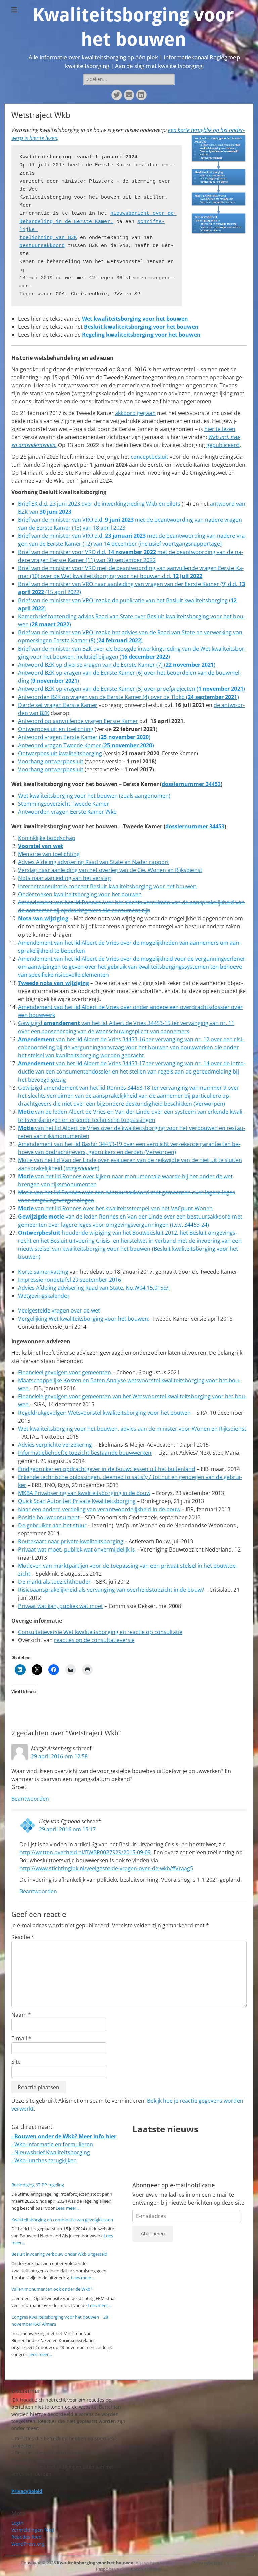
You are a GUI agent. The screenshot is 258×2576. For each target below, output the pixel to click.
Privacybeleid (207, 2563)
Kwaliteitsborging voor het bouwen (95, 2563)
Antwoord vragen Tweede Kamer (60, 745)
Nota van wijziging (43, 918)
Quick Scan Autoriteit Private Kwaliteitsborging (77, 1501)
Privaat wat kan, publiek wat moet (61, 1606)
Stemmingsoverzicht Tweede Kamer (64, 804)
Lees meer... (68, 2208)
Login (17, 2523)
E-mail (21, 2038)
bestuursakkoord (42, 246)
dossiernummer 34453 (191, 784)
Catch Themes (146, 2569)
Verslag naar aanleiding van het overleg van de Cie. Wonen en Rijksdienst (110, 870)
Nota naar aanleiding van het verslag (64, 878)
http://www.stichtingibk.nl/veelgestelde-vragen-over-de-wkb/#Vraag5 (106, 1868)
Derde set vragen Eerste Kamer (58, 705)
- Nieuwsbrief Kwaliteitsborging (51, 2152)
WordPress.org (28, 2544)
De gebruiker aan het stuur (52, 1525)
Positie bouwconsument (50, 1517)
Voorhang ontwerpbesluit (51, 761)
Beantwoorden (30, 1799)
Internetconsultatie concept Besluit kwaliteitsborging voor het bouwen (107, 886)
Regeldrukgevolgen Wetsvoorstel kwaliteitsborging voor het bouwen (104, 1413)
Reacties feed (27, 2537)
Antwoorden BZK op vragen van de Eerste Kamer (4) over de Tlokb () (128, 697)
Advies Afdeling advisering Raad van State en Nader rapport (94, 862)
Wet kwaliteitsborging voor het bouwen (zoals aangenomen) (94, 796)
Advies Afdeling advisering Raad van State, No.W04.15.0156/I (94, 1288)
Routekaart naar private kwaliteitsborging (71, 1541)
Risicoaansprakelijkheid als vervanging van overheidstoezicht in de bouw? (111, 1590)
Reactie (23, 1937)
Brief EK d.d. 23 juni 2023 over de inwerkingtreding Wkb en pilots (99, 504)
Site (16, 2062)
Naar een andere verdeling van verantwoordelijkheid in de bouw (99, 1509)
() (128, 745)
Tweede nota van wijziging (54, 983)
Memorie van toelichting (49, 854)
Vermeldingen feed (33, 2530)
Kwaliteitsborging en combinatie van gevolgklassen (62, 2220)
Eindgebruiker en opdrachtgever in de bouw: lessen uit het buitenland (107, 1469)
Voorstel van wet (41, 846)
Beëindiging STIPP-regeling (38, 2185)
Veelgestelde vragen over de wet (59, 1310)
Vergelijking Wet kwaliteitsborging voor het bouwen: (84, 1319)
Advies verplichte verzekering (55, 1445)
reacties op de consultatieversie (94, 1640)
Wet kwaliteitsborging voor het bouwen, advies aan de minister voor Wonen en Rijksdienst (132, 1429)
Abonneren (153, 2233)
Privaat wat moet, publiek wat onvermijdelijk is (77, 1549)
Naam (21, 2015)
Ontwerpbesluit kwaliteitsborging (60, 753)
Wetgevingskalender (44, 1296)
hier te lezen (220, 429)
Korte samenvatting (43, 1272)
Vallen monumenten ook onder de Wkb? (52, 2289)
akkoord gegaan (135, 413)
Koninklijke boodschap (47, 838)
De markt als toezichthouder (54, 1582)
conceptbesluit (149, 457)
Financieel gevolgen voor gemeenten (64, 1372)
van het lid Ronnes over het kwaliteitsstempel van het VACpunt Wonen (123, 1208)
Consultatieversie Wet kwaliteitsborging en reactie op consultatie (100, 1632)
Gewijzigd (31, 1023)
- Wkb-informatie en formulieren (52, 2144)
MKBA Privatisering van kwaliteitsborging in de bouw (84, 1493)
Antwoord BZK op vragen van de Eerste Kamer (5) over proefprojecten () (132, 689)
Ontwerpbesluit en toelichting (56, 729)
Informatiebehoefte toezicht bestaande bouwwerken (85, 1453)
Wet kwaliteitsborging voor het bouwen (135, 319)
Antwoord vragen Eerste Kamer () (84, 737)
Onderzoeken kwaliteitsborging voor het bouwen (80, 894)
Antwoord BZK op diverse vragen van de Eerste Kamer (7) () (117, 665)
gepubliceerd (223, 445)
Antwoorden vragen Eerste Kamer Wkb (67, 812)
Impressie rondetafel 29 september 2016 (70, 1280)
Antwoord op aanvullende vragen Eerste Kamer (78, 721)
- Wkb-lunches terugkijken (44, 2160)
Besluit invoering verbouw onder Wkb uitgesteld (59, 2254)
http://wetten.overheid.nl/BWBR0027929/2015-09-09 (85, 1852)
